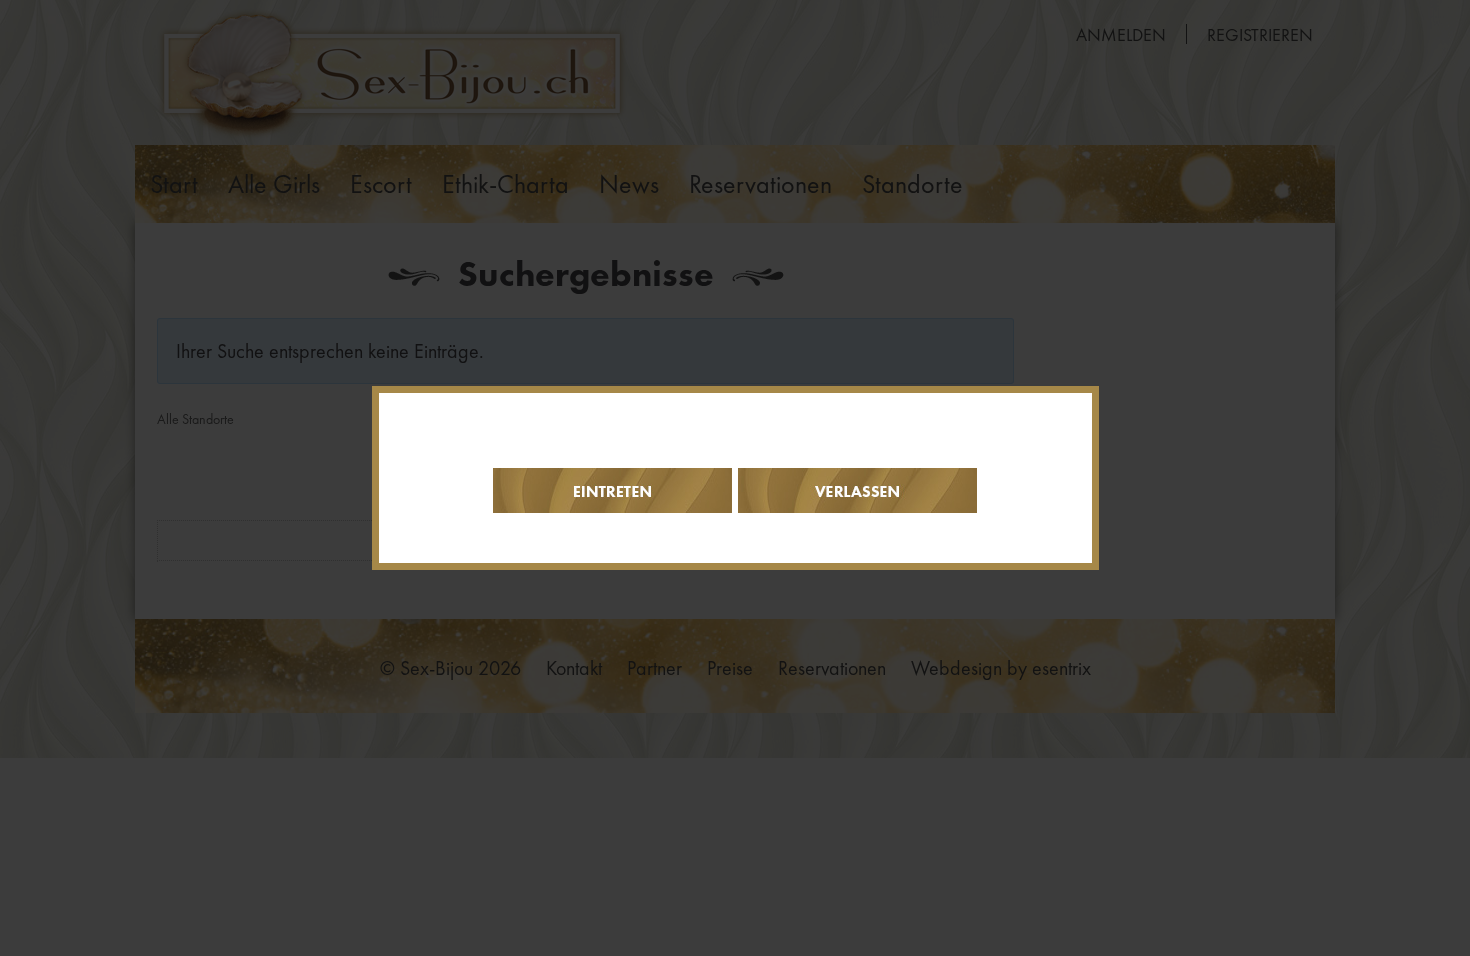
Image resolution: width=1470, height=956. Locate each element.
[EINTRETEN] (612, 490)
